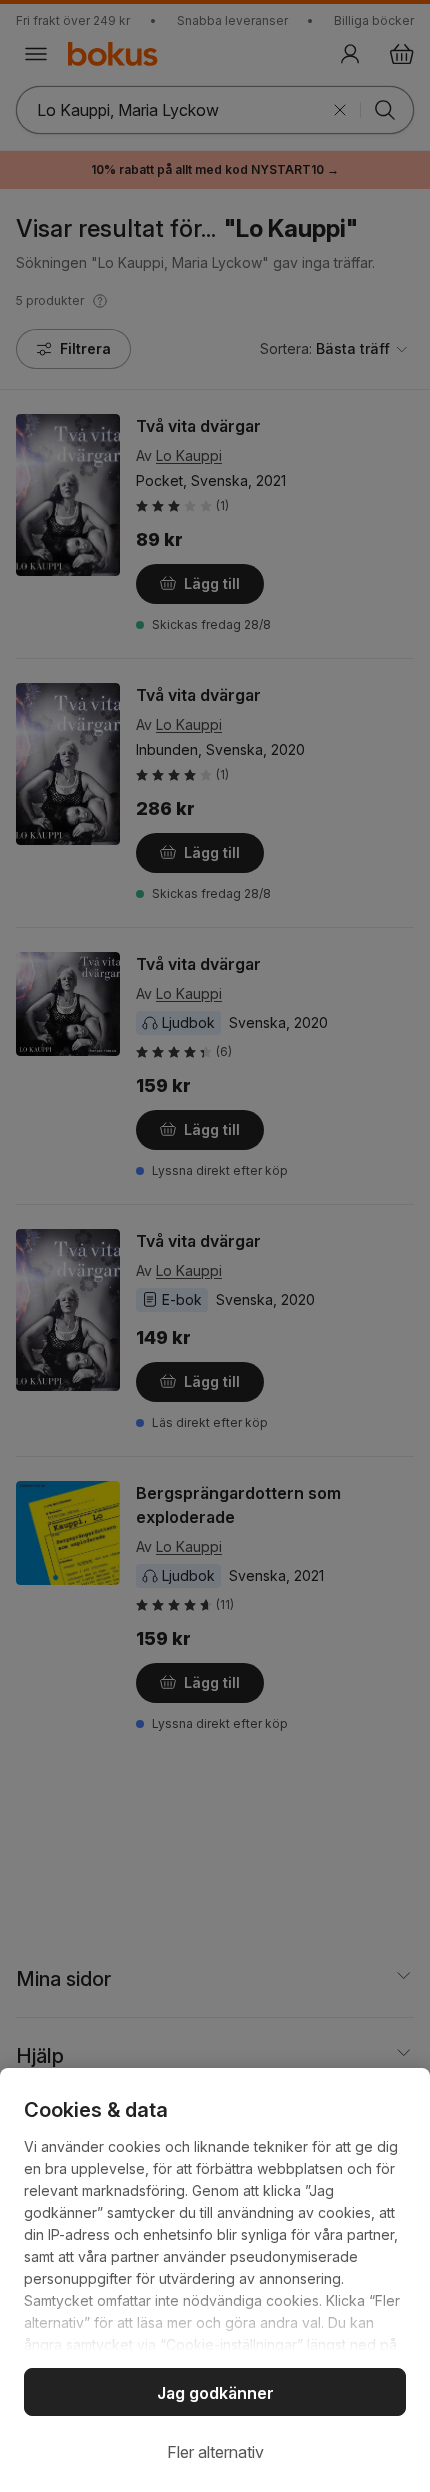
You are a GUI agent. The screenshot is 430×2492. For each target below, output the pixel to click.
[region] (215, 2280)
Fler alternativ (215, 2452)
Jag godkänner (215, 2393)
